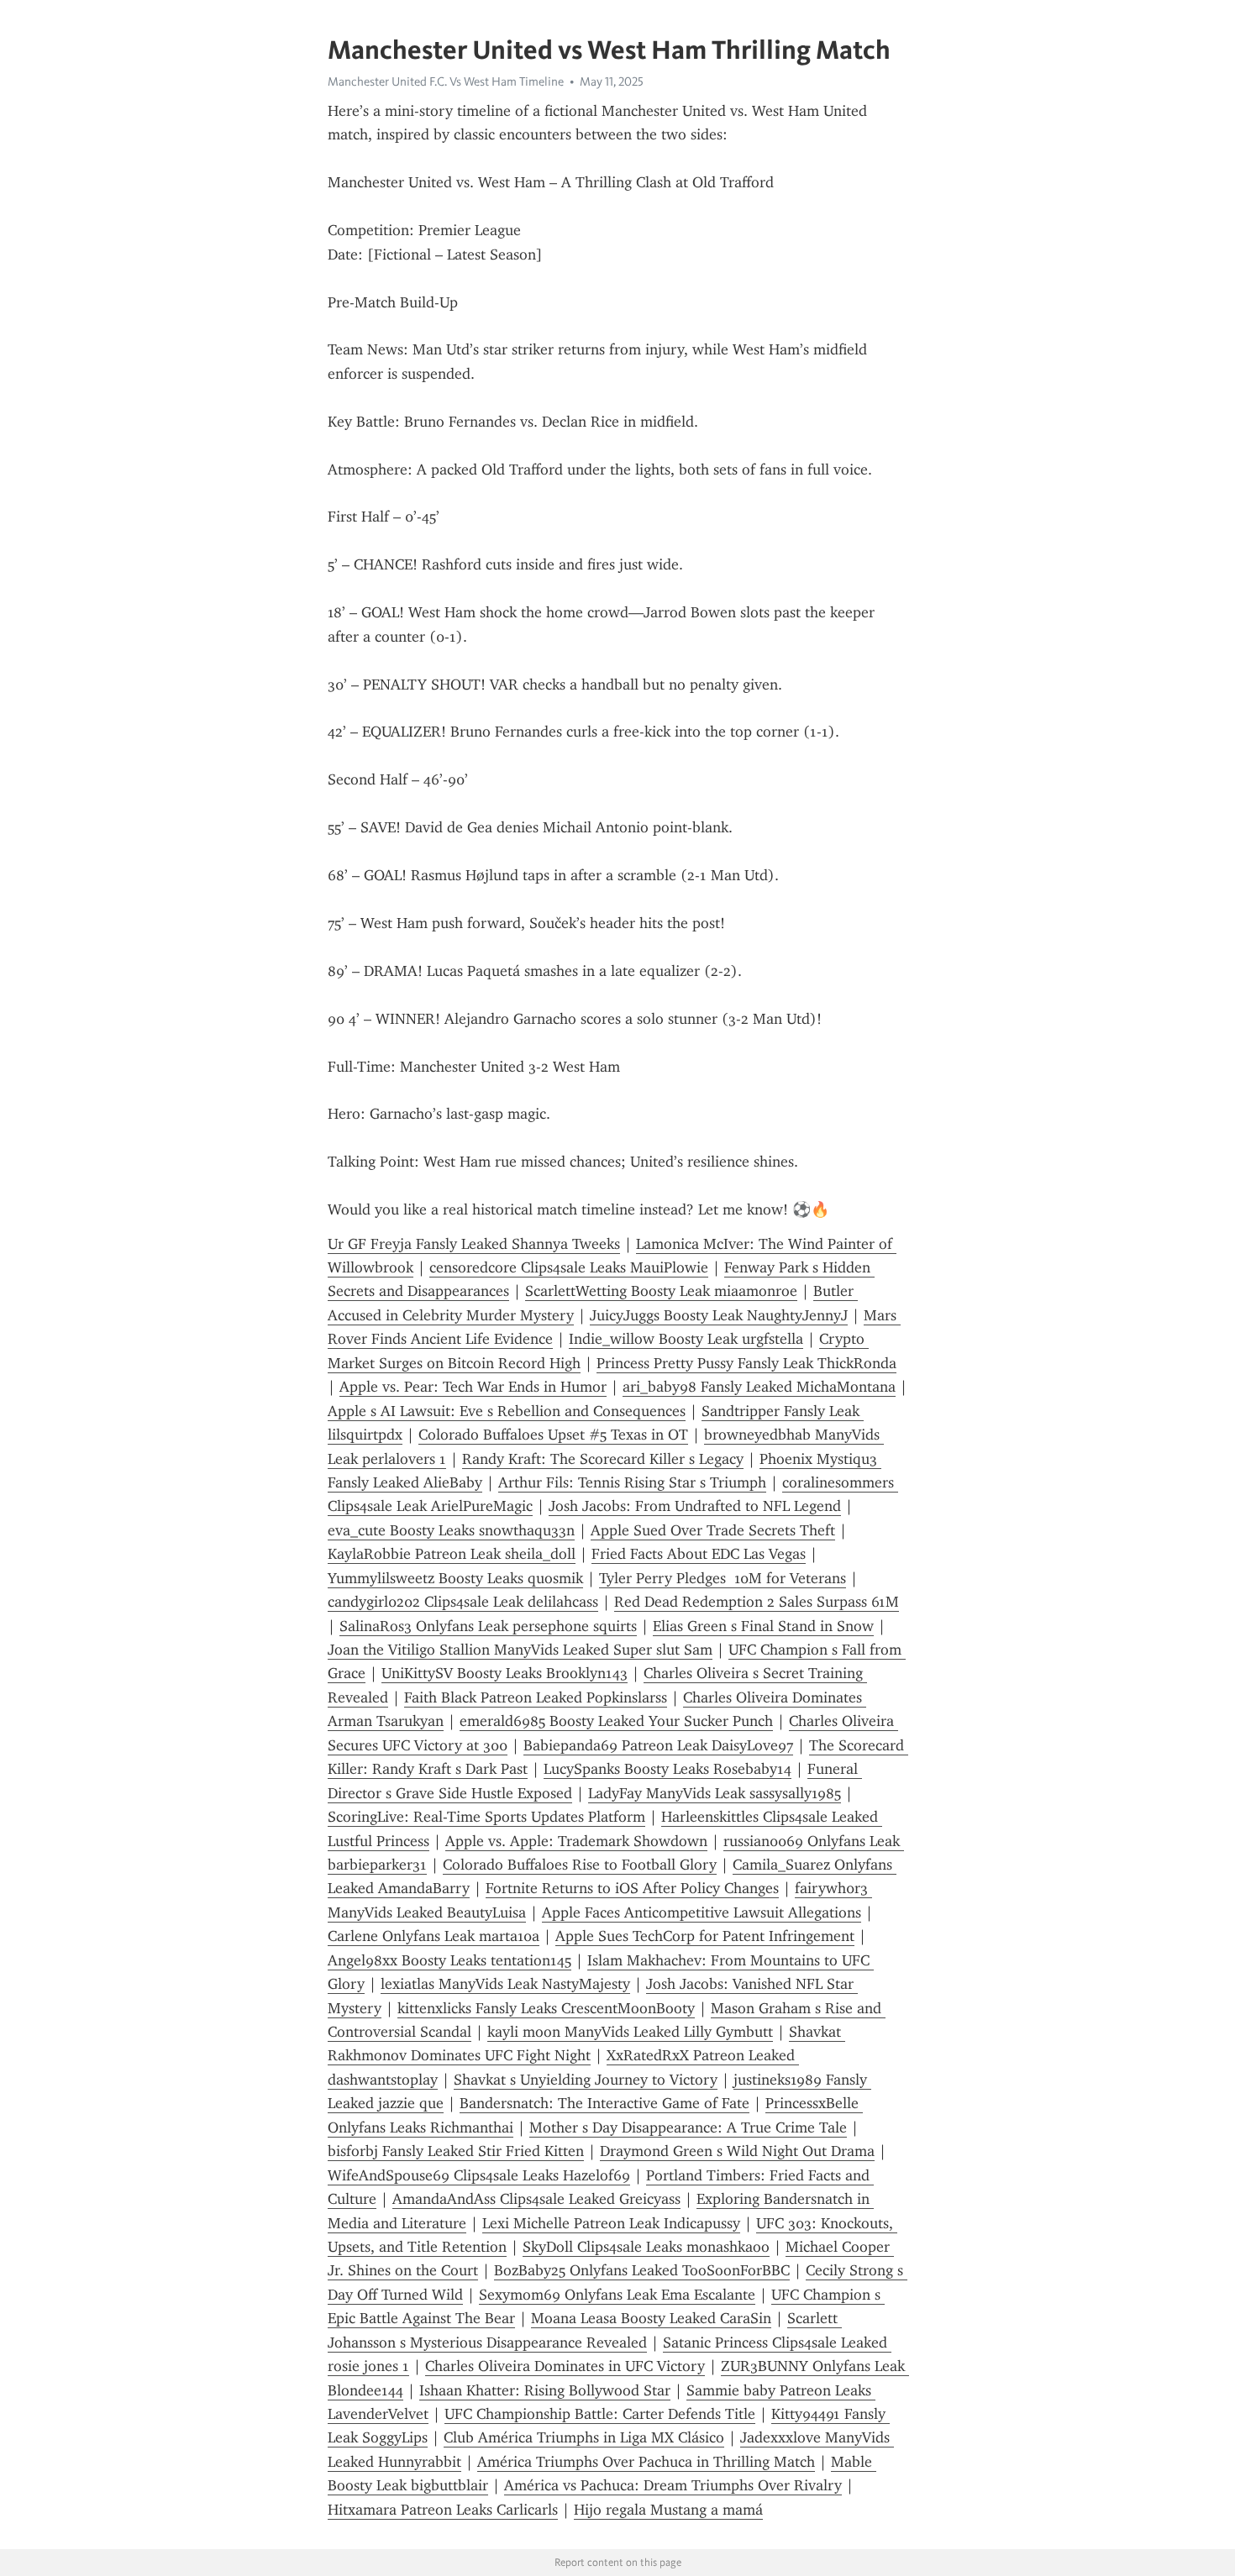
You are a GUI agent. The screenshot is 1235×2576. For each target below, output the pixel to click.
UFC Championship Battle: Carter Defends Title (600, 2414)
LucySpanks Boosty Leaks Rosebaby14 (667, 1769)
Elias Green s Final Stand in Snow (763, 1626)
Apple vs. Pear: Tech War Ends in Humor (473, 1387)
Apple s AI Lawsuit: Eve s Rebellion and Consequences (507, 1411)
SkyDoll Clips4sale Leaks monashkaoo (646, 2247)
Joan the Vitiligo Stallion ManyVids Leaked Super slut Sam (520, 1650)
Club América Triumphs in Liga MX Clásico (584, 2437)
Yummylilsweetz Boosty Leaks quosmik (455, 1578)
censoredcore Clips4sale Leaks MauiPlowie (569, 1267)
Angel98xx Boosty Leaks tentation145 (449, 1960)
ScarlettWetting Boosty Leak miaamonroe (661, 1291)
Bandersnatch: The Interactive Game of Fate (604, 2103)
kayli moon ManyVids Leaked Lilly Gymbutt (630, 2032)
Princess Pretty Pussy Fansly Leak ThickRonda (746, 1363)
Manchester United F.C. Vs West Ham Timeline (446, 81)
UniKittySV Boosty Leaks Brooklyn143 (505, 1673)
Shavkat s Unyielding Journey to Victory (586, 2080)
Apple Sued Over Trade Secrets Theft (713, 1530)
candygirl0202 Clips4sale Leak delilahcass (463, 1602)
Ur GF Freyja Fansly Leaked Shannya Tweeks (474, 1244)
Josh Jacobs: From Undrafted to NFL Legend (695, 1506)
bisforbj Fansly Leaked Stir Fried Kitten (456, 2151)
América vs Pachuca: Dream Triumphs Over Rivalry (673, 2485)
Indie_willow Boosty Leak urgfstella (686, 1339)
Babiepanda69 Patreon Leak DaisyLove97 (658, 1745)
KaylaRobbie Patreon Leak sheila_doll (452, 1554)
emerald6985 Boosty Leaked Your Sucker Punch (616, 1721)
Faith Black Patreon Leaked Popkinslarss (536, 1697)
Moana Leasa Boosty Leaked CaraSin (651, 2318)
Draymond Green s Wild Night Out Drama (737, 2151)
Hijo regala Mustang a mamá (668, 2510)
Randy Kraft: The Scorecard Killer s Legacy (603, 1459)
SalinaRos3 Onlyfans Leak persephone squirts (488, 1626)
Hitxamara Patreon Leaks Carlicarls (443, 2510)
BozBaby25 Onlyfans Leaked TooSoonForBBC (642, 2270)
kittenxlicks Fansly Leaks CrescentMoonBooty (546, 2008)
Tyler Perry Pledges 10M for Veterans (723, 1578)
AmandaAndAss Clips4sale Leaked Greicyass (536, 2199)
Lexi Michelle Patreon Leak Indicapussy (611, 2223)
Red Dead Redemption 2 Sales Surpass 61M (757, 1602)
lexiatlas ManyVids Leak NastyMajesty (505, 1984)
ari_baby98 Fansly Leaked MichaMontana (759, 1387)
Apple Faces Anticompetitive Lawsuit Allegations (702, 1912)
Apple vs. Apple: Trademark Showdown (576, 1841)
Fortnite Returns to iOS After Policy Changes (632, 1888)
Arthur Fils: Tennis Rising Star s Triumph (632, 1482)
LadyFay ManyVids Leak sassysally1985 (715, 1793)
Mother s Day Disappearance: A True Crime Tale (688, 2127)
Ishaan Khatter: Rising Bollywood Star (545, 2390)
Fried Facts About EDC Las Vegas (699, 1554)
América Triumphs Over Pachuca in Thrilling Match (646, 2462)
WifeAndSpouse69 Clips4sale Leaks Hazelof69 (479, 2175)
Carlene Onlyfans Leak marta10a (434, 1936)
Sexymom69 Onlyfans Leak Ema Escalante (617, 2295)
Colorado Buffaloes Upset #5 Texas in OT (553, 1435)
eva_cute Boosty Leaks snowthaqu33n (451, 1530)
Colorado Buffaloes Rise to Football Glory (580, 1865)
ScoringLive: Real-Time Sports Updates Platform (486, 1817)
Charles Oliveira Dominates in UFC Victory (565, 2366)
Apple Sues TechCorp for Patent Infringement (705, 1936)
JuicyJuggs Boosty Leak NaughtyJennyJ (719, 1315)
